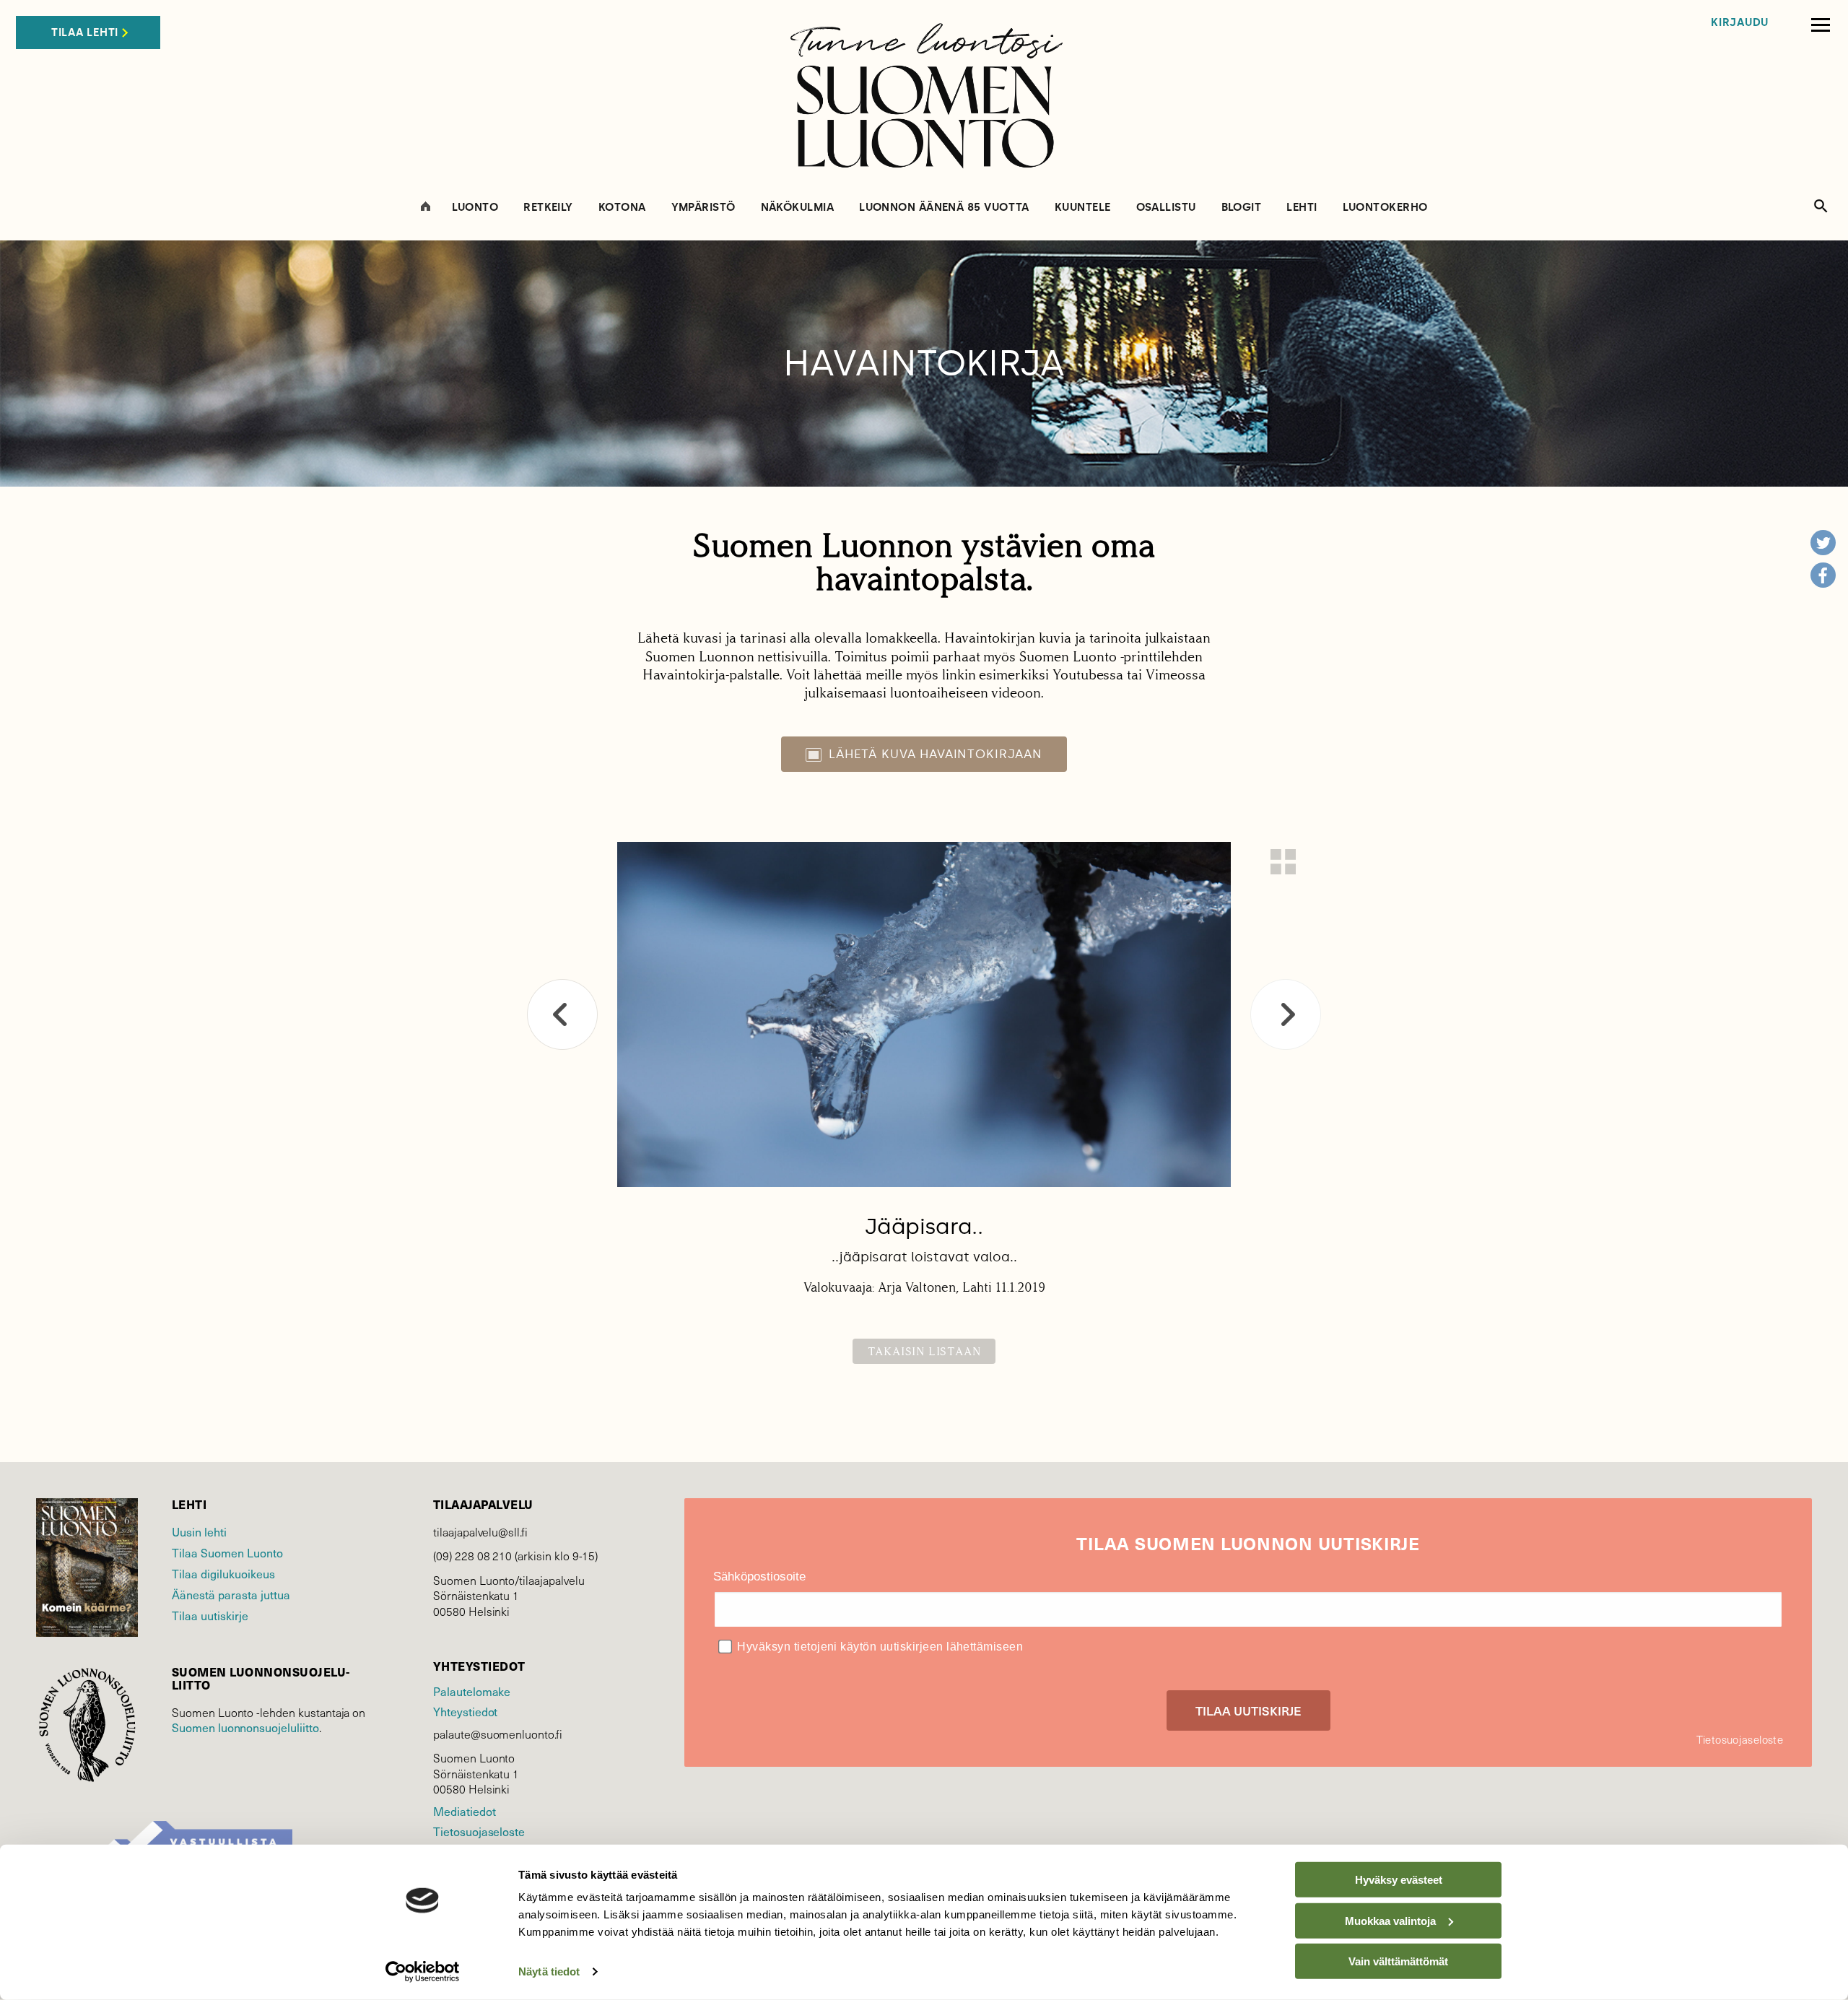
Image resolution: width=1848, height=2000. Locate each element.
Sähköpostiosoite (759, 1577)
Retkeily (548, 208)
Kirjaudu (1740, 23)
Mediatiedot (464, 1811)
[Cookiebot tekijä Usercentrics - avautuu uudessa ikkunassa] (423, 1972)
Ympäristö (703, 208)
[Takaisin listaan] (1283, 862)
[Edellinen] (562, 1014)
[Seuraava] (1286, 1014)
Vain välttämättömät (1398, 1961)
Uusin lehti (199, 1532)
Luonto (475, 208)
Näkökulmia (798, 208)
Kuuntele (1083, 208)
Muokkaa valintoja (1390, 1920)
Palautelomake (472, 1691)
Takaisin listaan (924, 1351)
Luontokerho (1385, 208)
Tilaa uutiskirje (210, 1616)
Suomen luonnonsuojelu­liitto (245, 1727)
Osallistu (1166, 208)
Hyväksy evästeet (1399, 1880)
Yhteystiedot (465, 1712)
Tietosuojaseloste (479, 1831)
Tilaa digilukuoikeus (223, 1574)
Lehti (1302, 208)
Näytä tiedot (549, 1971)
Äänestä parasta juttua (231, 1595)
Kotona (622, 208)
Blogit (1242, 208)
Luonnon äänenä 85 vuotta (944, 208)
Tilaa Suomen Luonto (227, 1553)
